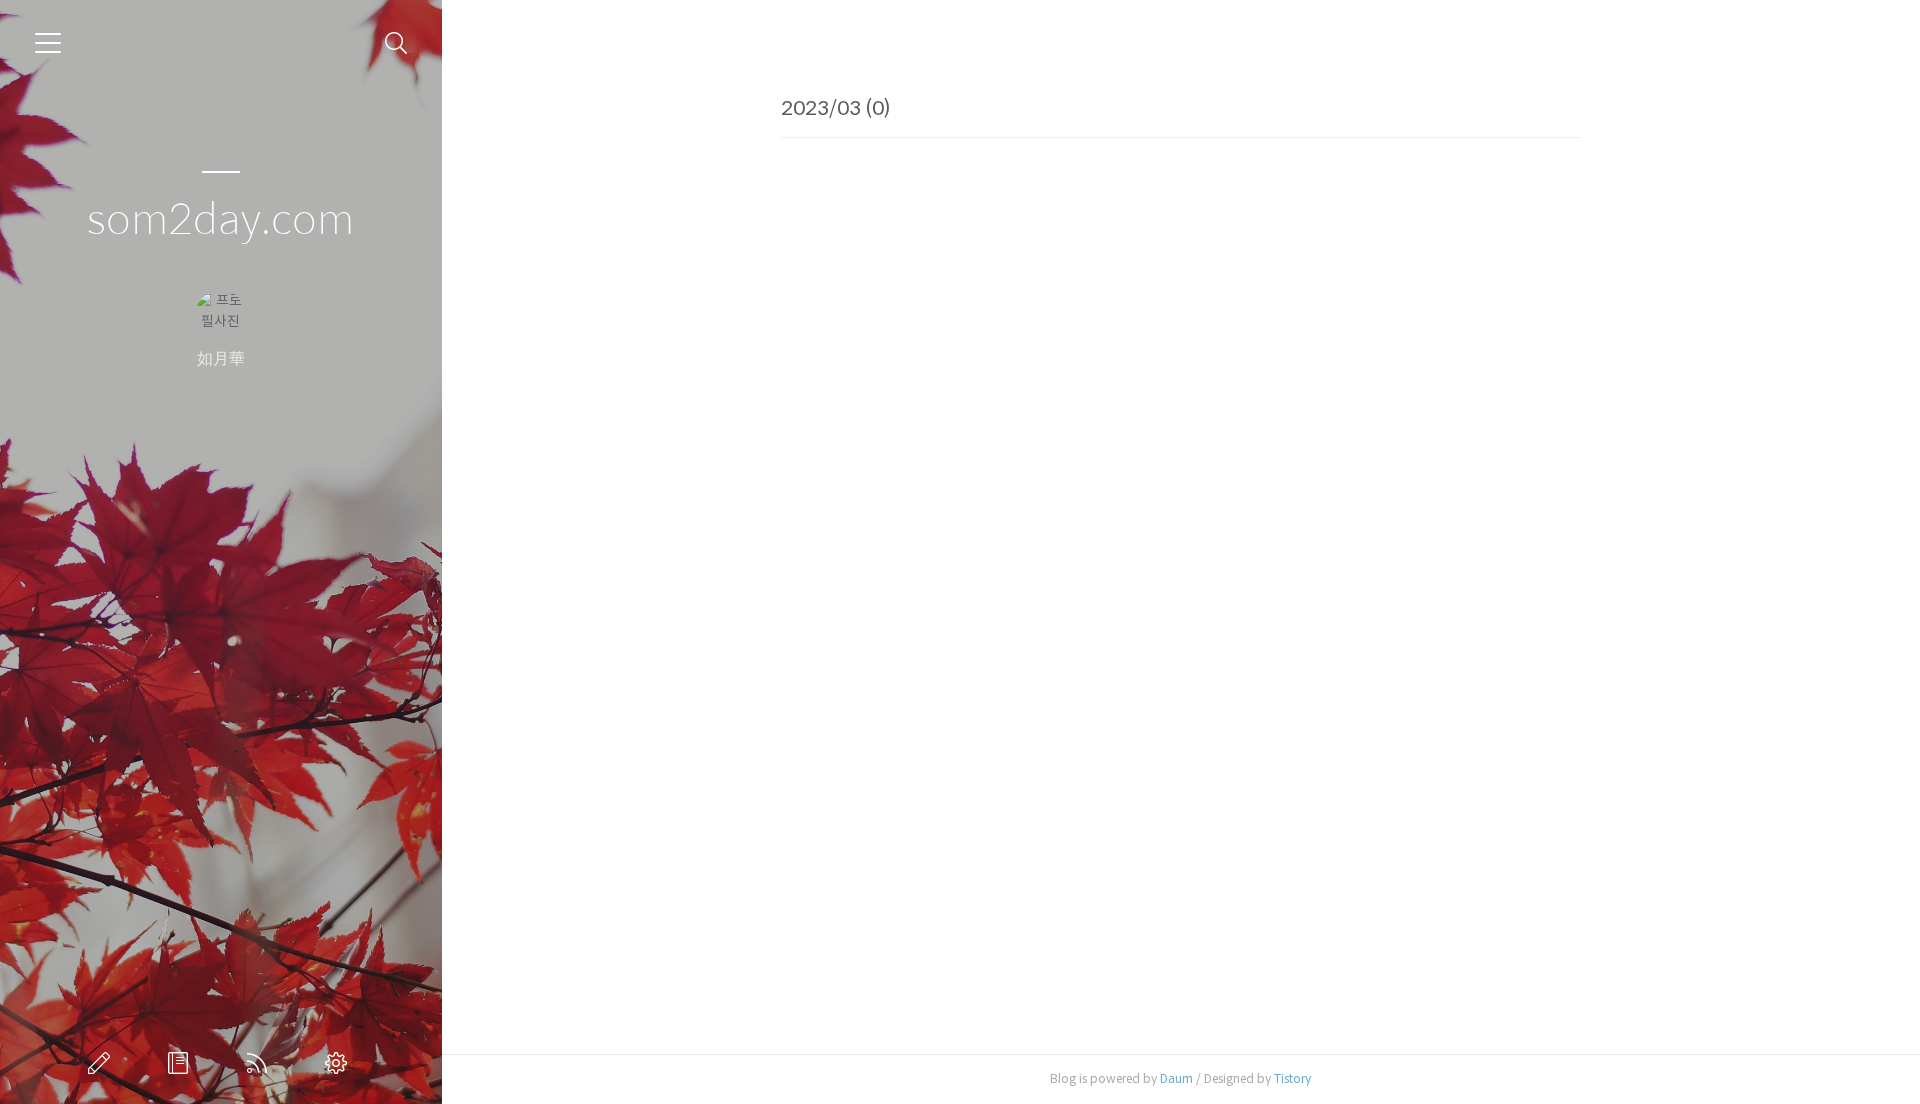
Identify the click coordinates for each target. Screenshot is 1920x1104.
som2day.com (220, 220)
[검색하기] (396, 43)
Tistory (1292, 1078)
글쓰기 (103, 1063)
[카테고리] (48, 43)
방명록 (182, 1063)
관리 (340, 1063)
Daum (1176, 1078)
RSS (261, 1063)
